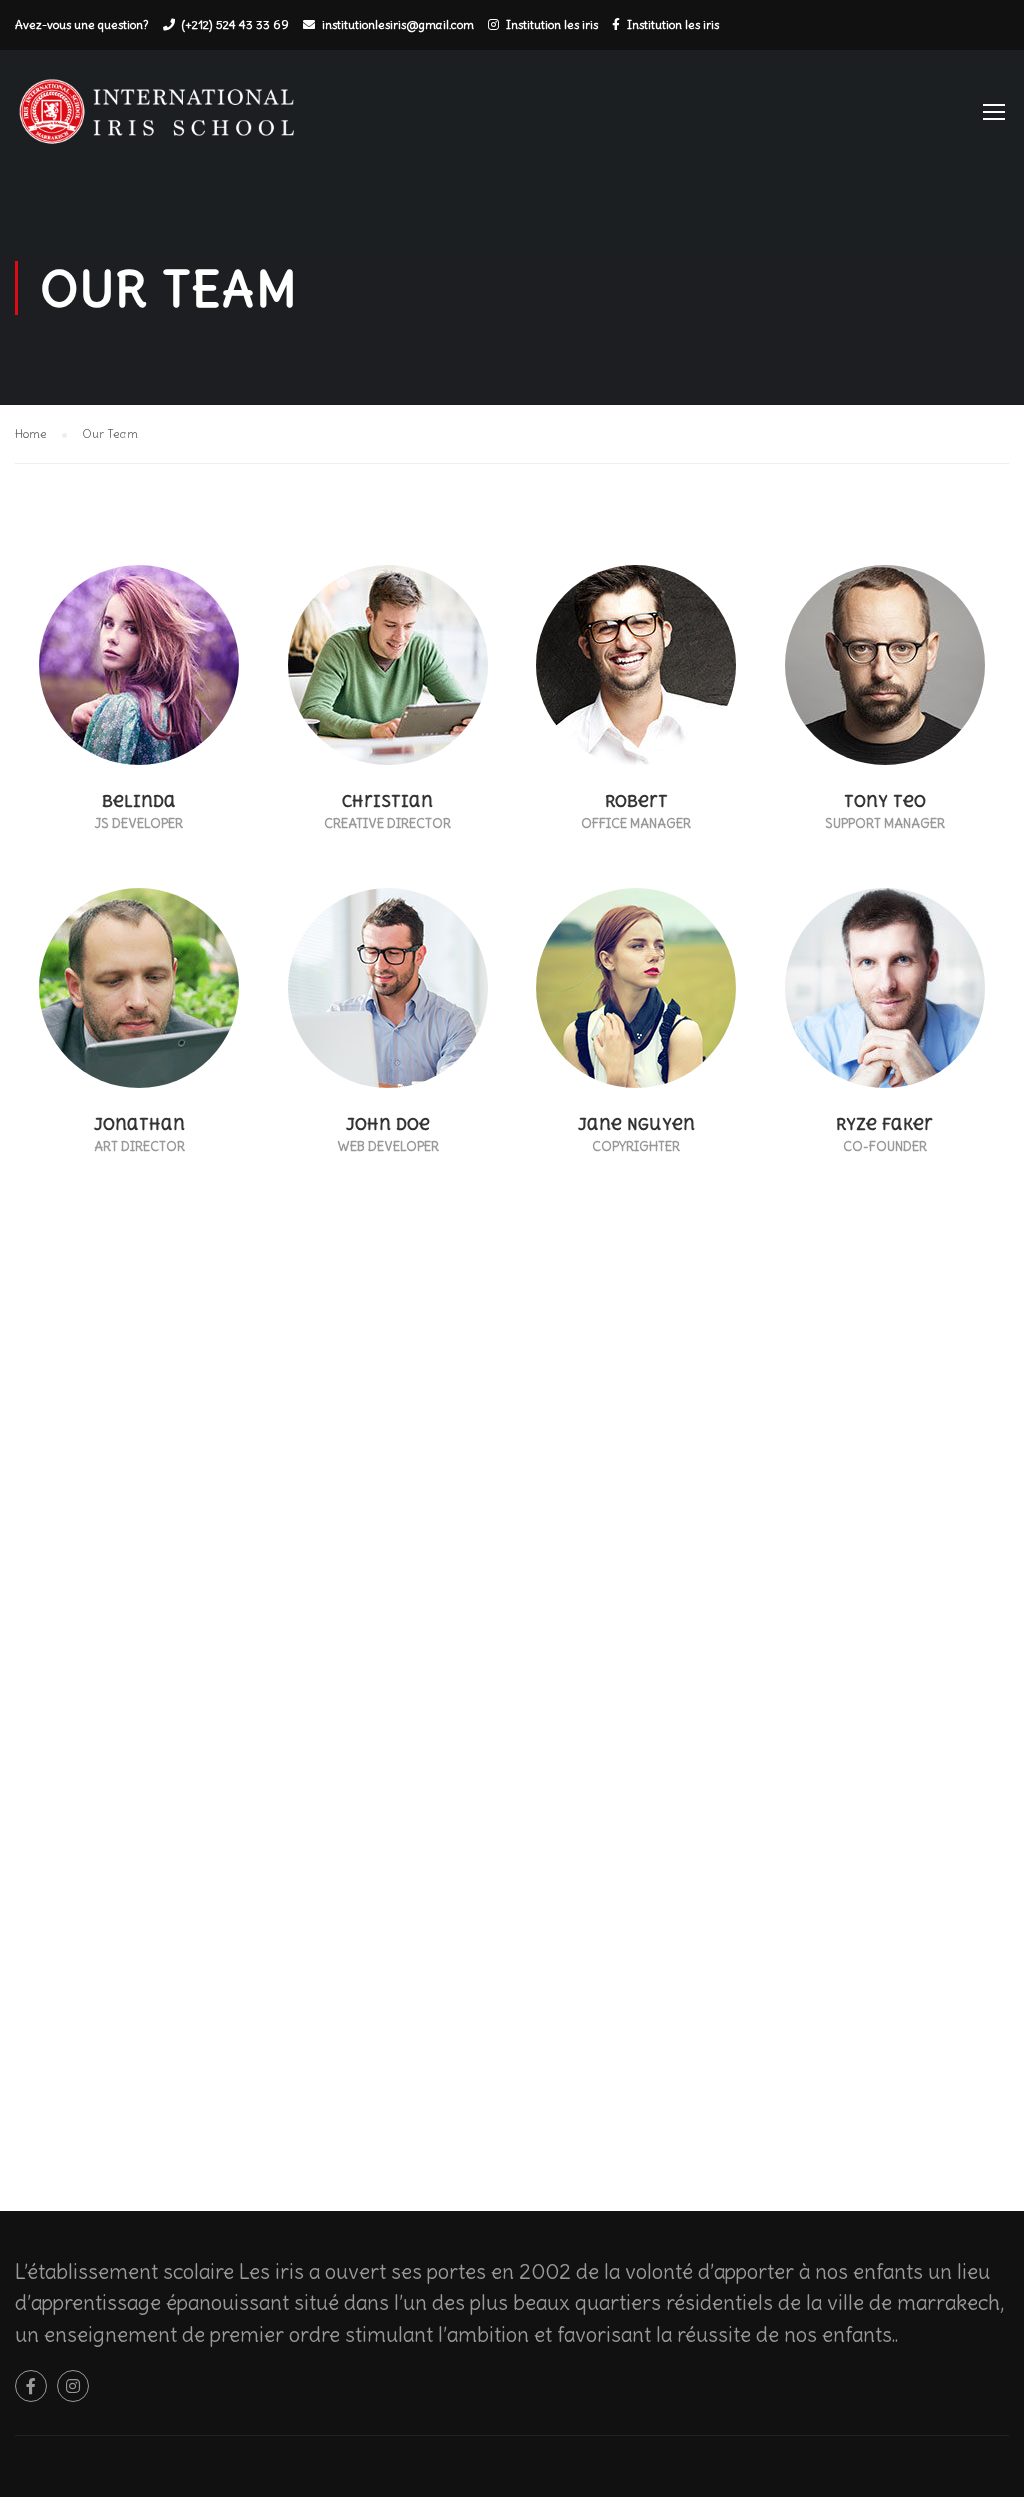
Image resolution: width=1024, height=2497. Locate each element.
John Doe (388, 1124)
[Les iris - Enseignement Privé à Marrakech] (165, 120)
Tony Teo (885, 801)
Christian (387, 801)
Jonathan (139, 1124)
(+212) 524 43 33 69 (235, 24)
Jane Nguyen (636, 1124)
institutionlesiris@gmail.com (398, 24)
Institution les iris (552, 24)
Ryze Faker (884, 1124)
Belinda (139, 801)
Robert (636, 801)
